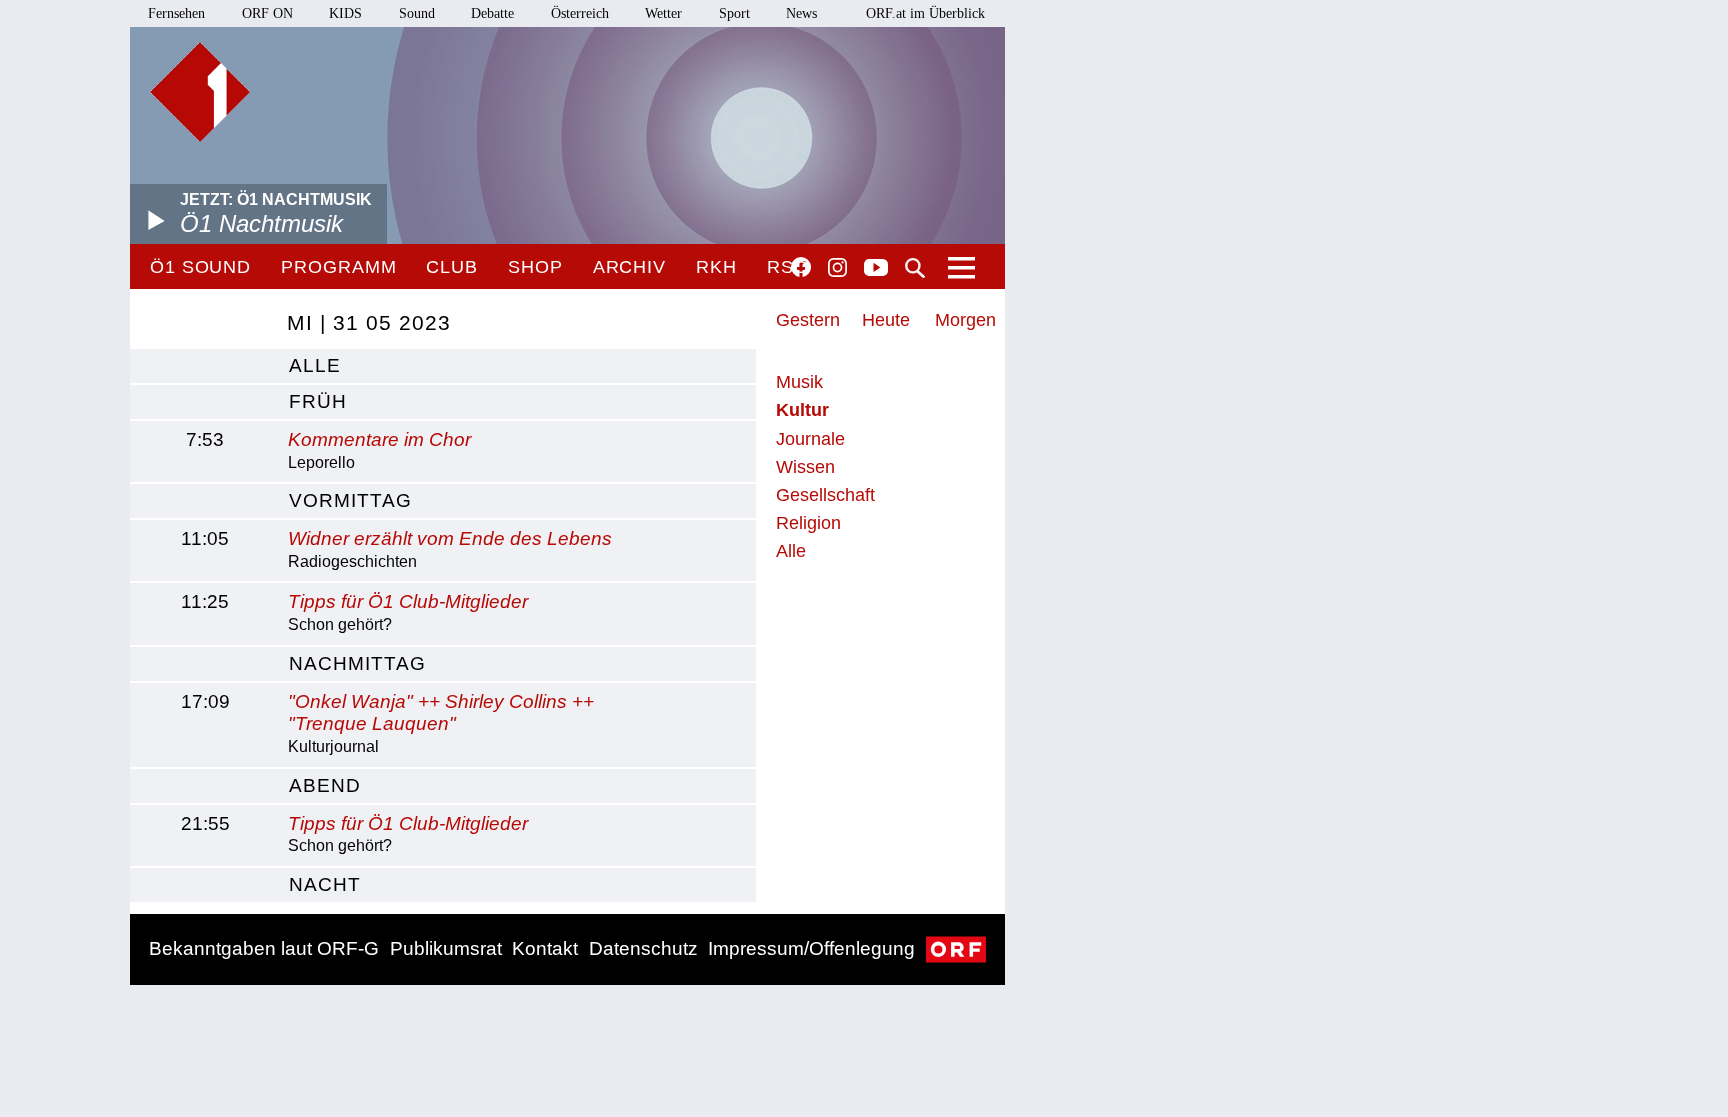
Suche (915, 268)
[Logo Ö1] (200, 92)
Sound (417, 13)
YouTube (876, 269)
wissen (805, 467)
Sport (734, 13)
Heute (886, 320)
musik (799, 382)
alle (315, 365)
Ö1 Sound (200, 267)
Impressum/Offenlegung (811, 948)
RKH (716, 267)
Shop (535, 267)
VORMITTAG (350, 500)
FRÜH (318, 401)
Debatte (492, 13)
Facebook (801, 267)
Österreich (580, 13)
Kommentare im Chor (379, 439)
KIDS (345, 13)
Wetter (663, 13)
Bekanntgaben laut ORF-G (264, 948)
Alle (791, 551)
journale (810, 439)
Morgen (965, 320)
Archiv (629, 267)
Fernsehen (176, 13)
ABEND (325, 785)
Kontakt (545, 948)
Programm (338, 267)
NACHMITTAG (357, 663)
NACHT (325, 884)
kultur (802, 410)
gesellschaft (825, 495)
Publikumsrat (446, 948)
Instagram (837, 268)
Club (452, 267)
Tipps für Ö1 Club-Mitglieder (408, 601)
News (801, 13)
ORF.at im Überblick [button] (925, 13)
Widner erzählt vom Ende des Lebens (450, 538)
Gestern (808, 320)
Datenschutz (643, 948)
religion (808, 523)
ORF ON (267, 13)
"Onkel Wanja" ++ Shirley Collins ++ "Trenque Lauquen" (441, 713)
